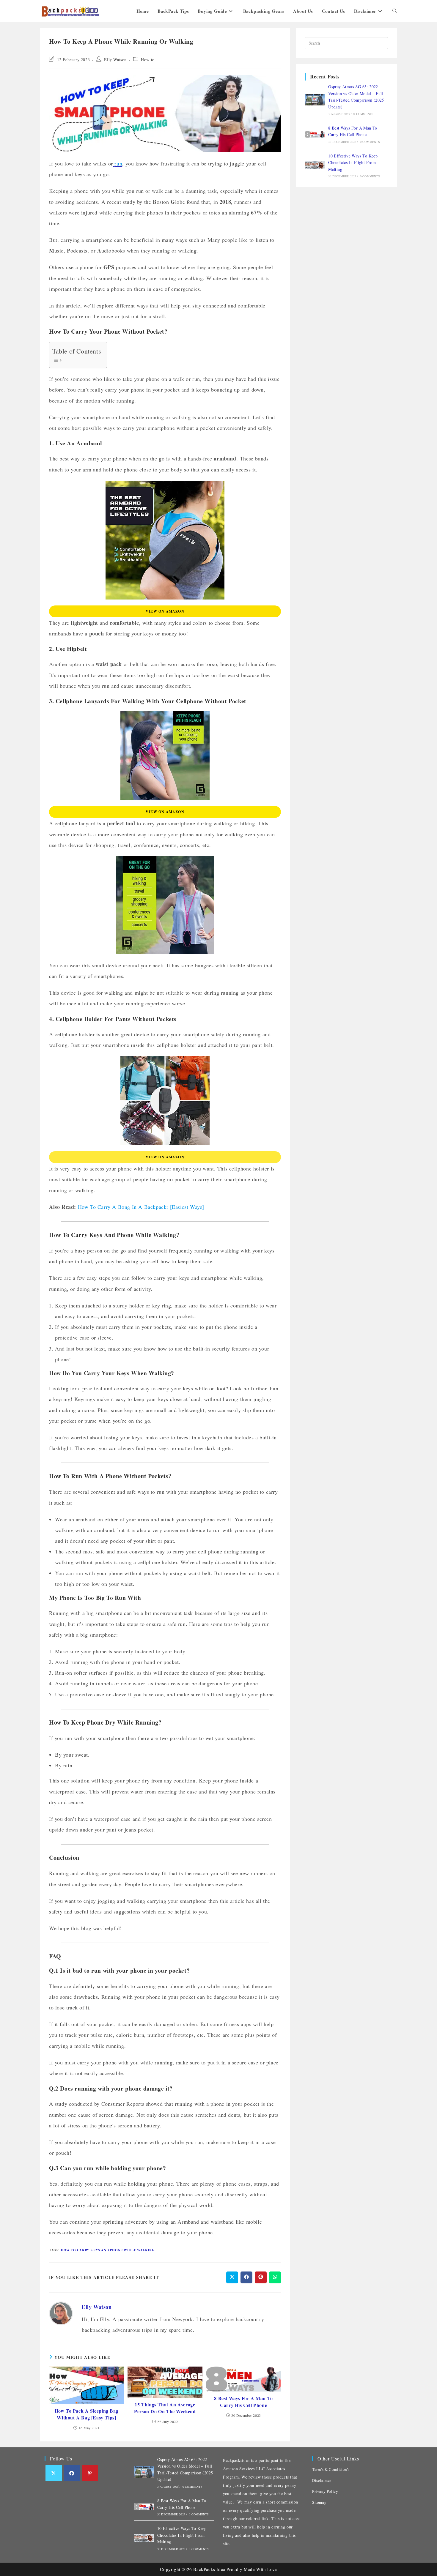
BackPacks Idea (209, 2569)
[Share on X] (232, 2277)
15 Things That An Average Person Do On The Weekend (165, 2408)
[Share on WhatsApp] (275, 2277)
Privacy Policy (325, 2491)
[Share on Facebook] (246, 2277)
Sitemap (319, 2502)
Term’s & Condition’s (331, 2469)
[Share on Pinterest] (261, 2277)
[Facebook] (72, 2473)
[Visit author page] (61, 2312)
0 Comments (363, 114)
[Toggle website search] (395, 11)
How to (148, 60)
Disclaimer (322, 2480)
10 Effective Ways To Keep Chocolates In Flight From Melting (353, 163)
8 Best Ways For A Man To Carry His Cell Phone (243, 2402)
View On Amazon (165, 611)
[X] (54, 2473)
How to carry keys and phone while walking (108, 2250)
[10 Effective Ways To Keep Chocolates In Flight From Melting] (315, 165)
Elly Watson (115, 60)
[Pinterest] (90, 2473)
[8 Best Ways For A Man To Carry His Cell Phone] (315, 134)
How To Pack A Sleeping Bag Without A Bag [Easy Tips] (87, 2414)
